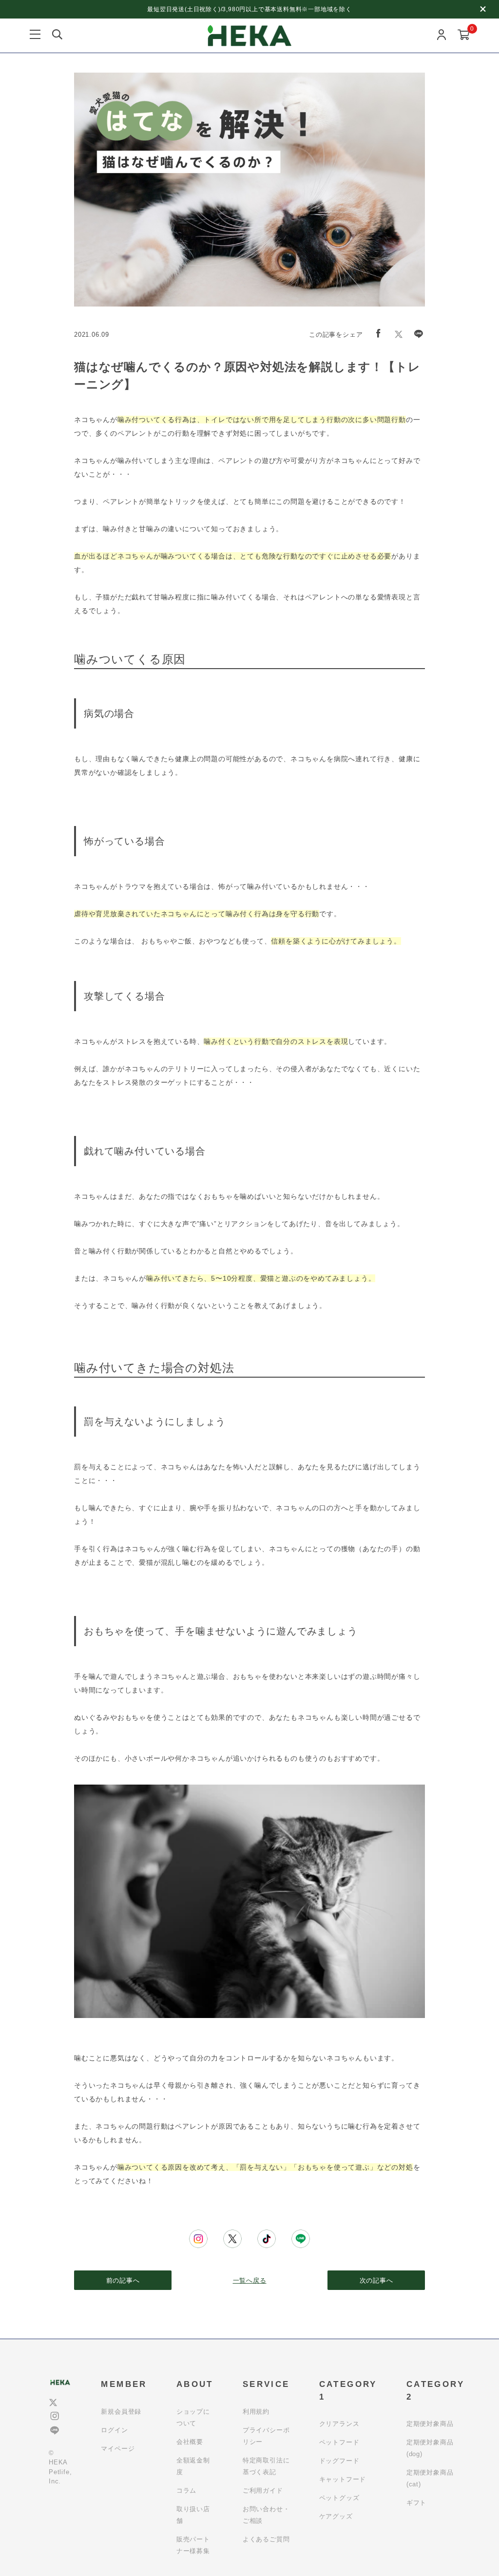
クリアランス (339, 2424)
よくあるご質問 (266, 2539)
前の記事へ (123, 2280)
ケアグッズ (336, 2516)
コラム (186, 2490)
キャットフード (343, 2479)
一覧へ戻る (250, 2280)
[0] (464, 36)
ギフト (416, 2503)
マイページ (118, 2449)
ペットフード (339, 2442)
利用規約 (256, 2412)
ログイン (114, 2430)
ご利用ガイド (263, 2490)
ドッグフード (339, 2461)
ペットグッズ (339, 2498)
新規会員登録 (121, 2412)
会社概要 (190, 2442)
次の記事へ (376, 2280)
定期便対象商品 (430, 2424)
